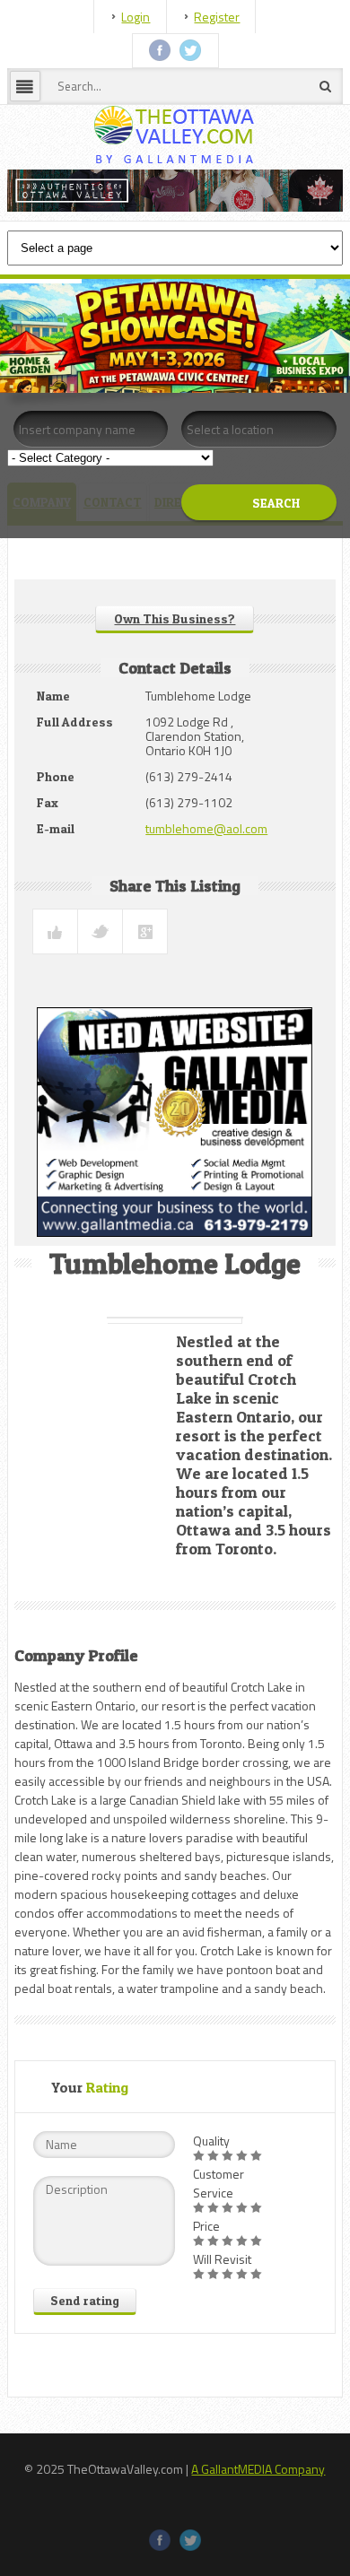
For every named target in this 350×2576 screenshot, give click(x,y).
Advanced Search (246, 548)
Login (136, 17)
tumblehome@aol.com (206, 828)
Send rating (85, 2300)
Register (217, 17)
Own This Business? (175, 618)
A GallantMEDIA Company (258, 2469)
